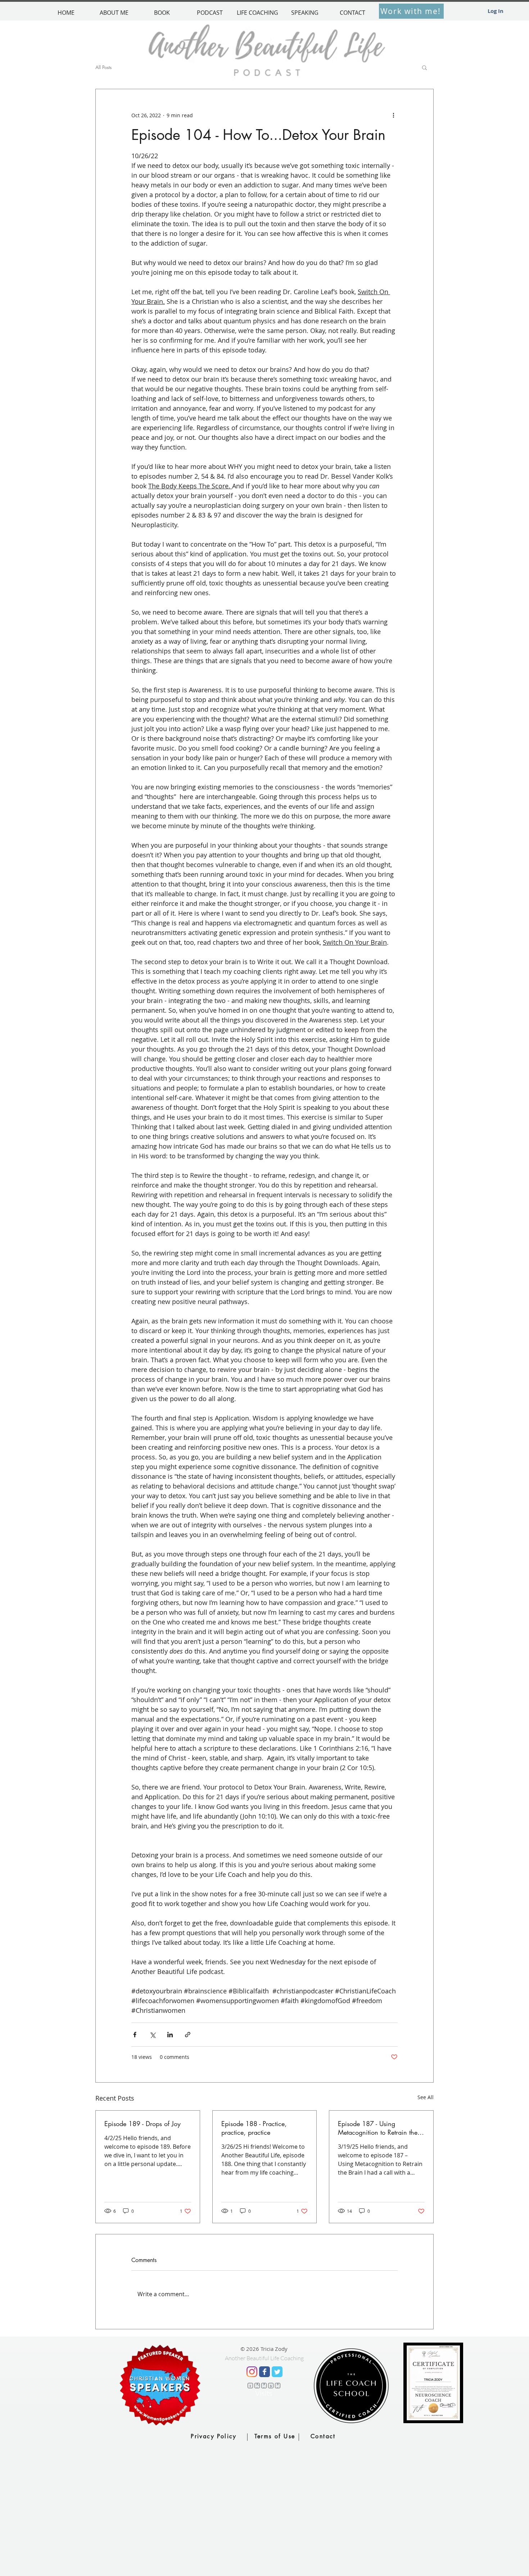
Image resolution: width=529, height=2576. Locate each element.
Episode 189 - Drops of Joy (143, 2124)
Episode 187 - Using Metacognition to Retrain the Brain (378, 2128)
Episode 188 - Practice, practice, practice (254, 2128)
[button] (424, 67)
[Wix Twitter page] (277, 2372)
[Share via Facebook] (135, 2035)
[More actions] (393, 115)
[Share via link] (188, 2035)
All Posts (103, 67)
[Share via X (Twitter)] (152, 2035)
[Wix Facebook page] (264, 2372)
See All (426, 2097)
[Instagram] (252, 2372)
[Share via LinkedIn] (170, 2035)
